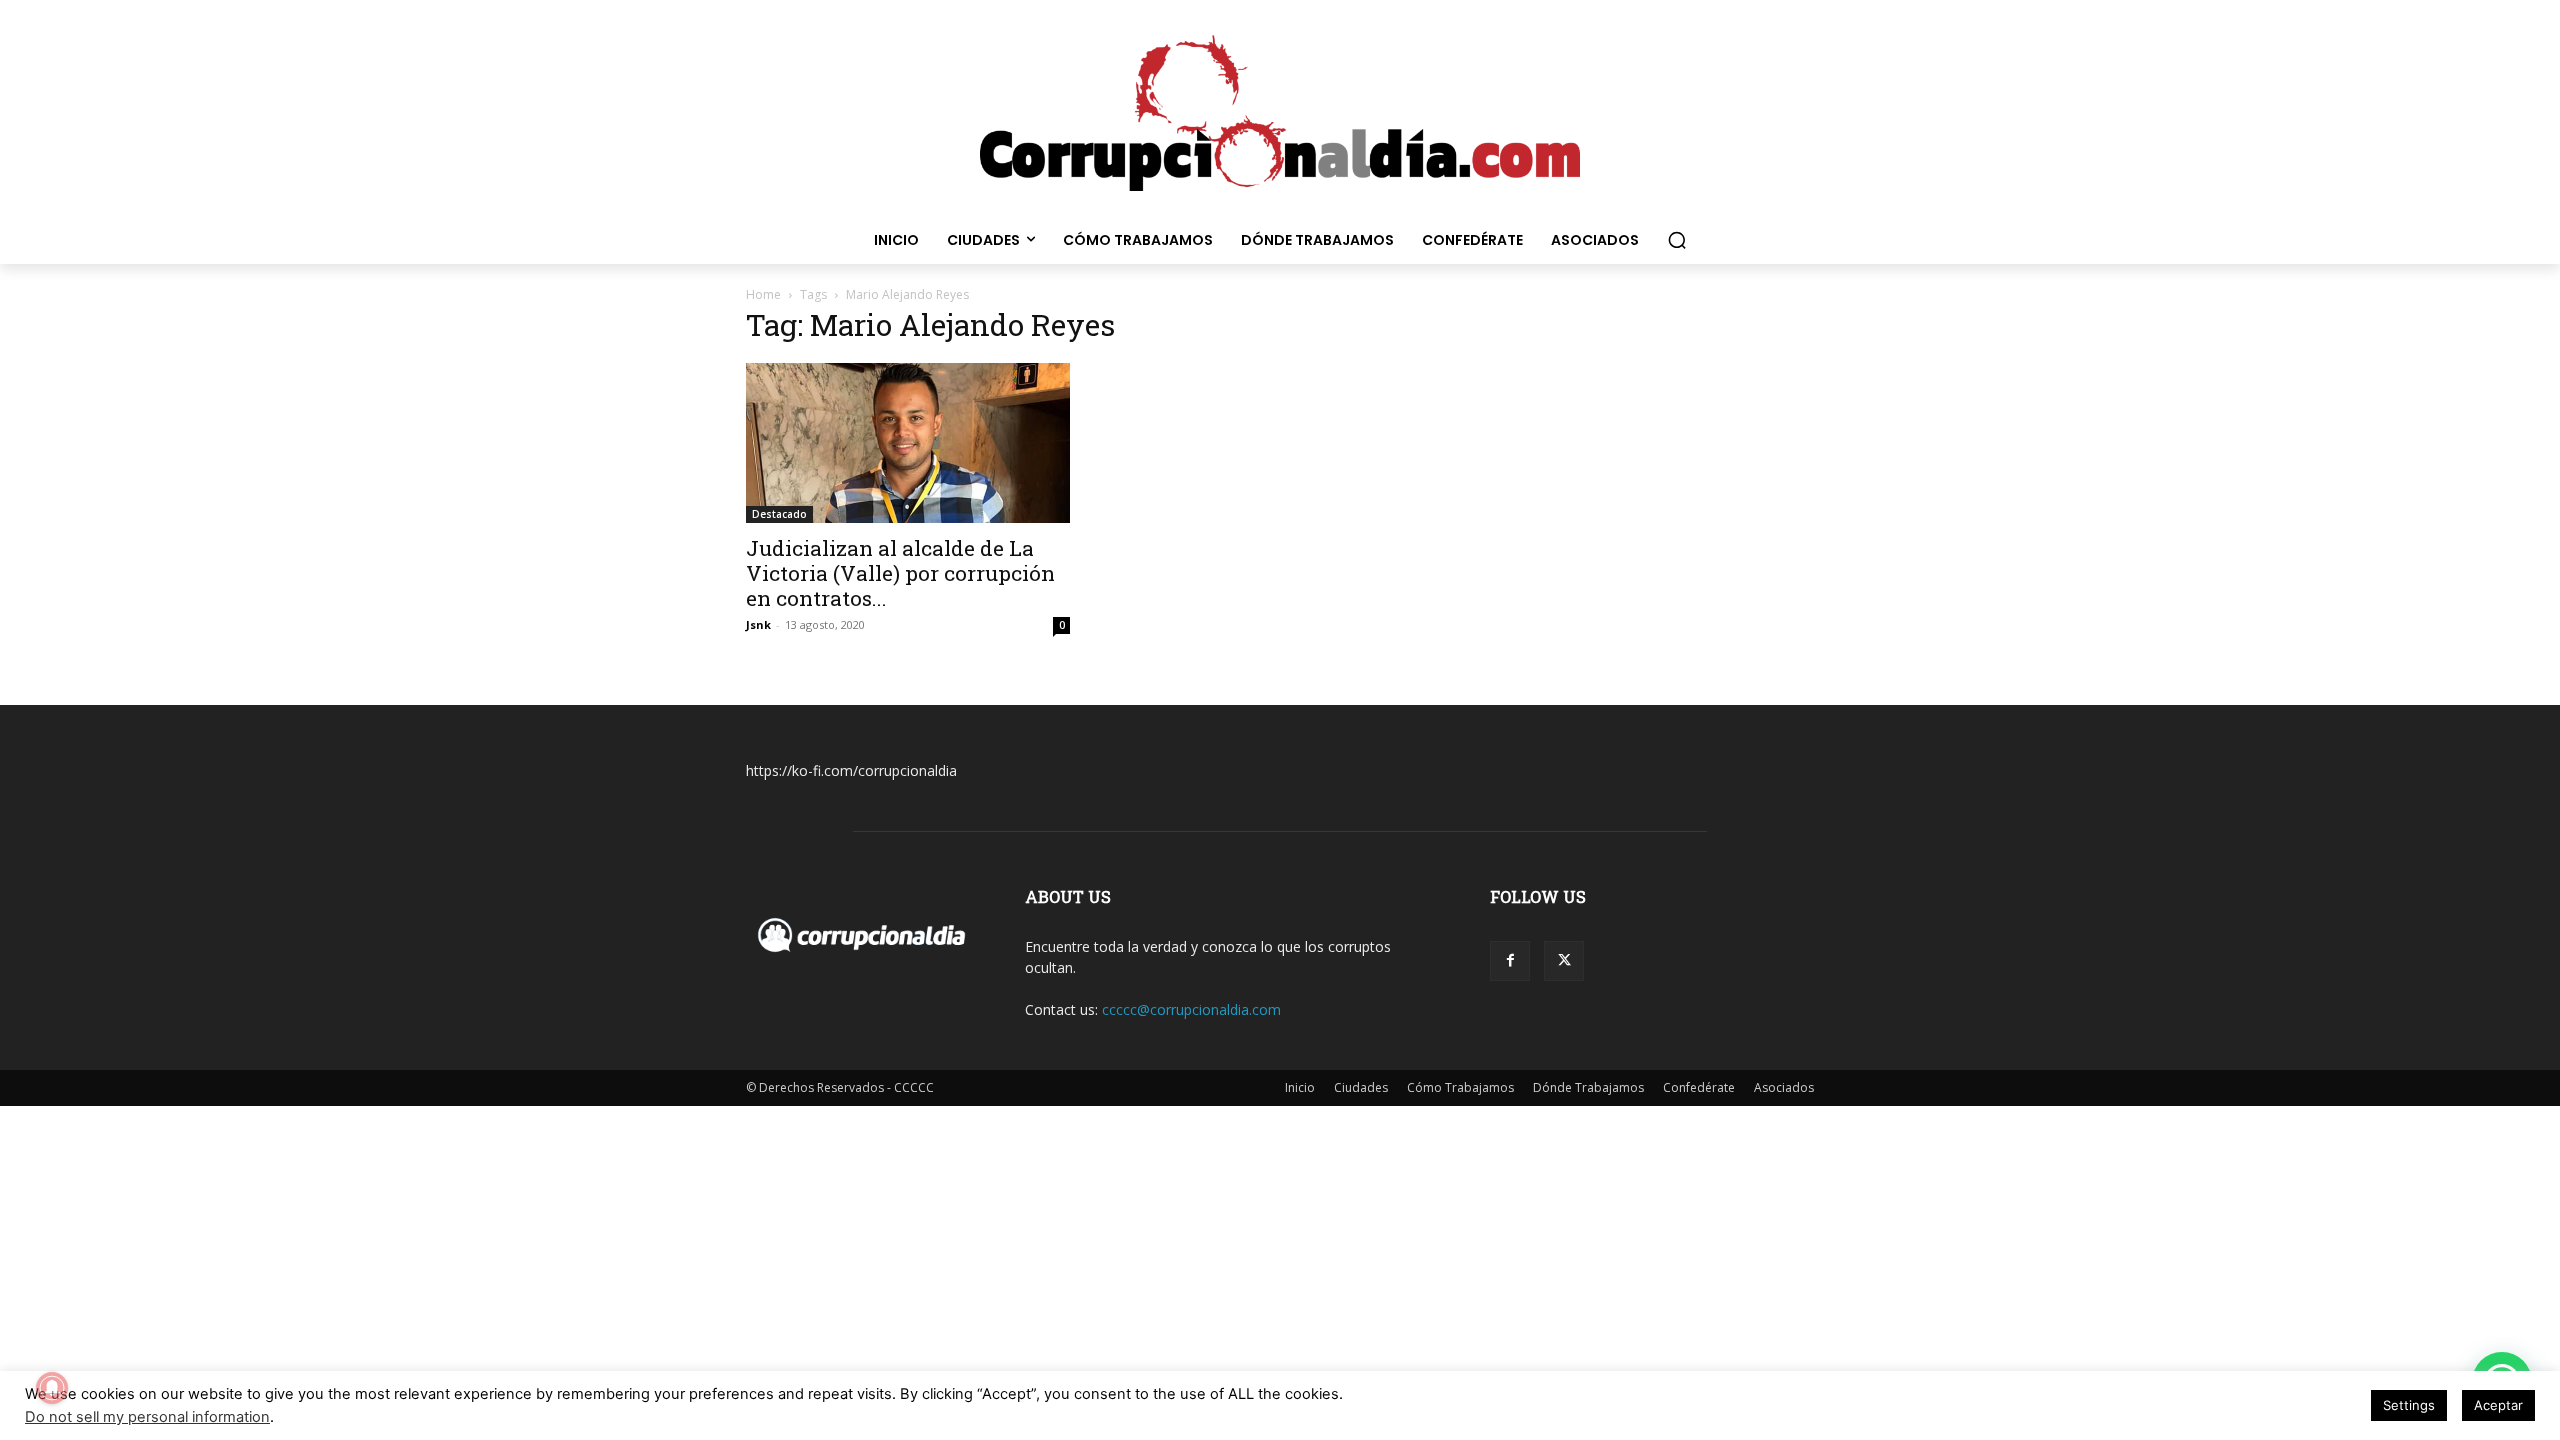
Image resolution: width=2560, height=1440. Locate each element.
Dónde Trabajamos (1588, 1087)
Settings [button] (2409, 1405)
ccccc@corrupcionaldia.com (1191, 1009)
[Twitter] (1564, 961)
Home (763, 294)
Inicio (1300, 1087)
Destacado (779, 514)
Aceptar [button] (2498, 1405)
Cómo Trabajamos (1460, 1087)
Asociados (1784, 1087)
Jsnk (758, 624)
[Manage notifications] (52, 1388)
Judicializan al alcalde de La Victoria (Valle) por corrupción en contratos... (900, 573)
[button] (1677, 240)
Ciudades (1361, 1087)
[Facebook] (1510, 961)
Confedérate (1699, 1087)
